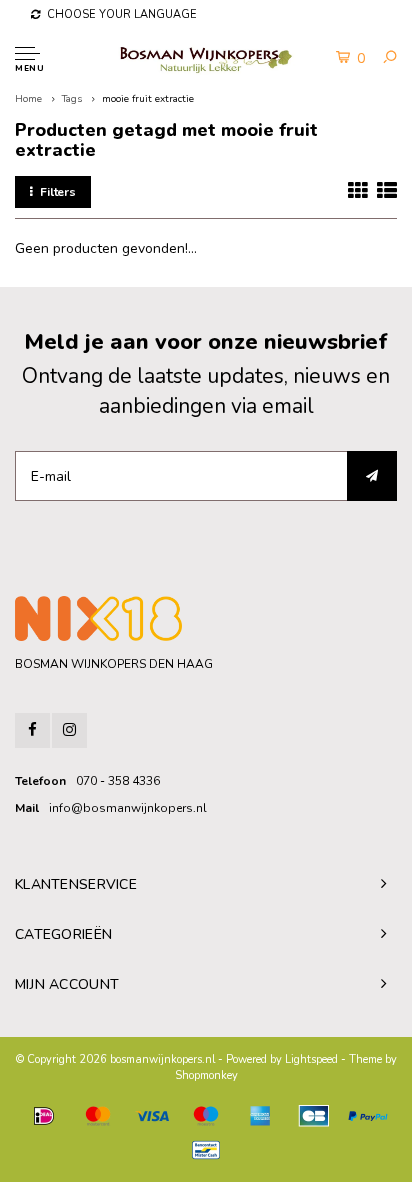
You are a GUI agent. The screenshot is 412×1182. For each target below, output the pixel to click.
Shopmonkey (206, 1075)
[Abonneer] (372, 476)
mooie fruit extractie (148, 99)
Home (28, 99)
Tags (72, 99)
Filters (58, 192)
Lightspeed (311, 1059)
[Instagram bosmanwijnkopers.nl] (69, 730)
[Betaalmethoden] (44, 1116)
